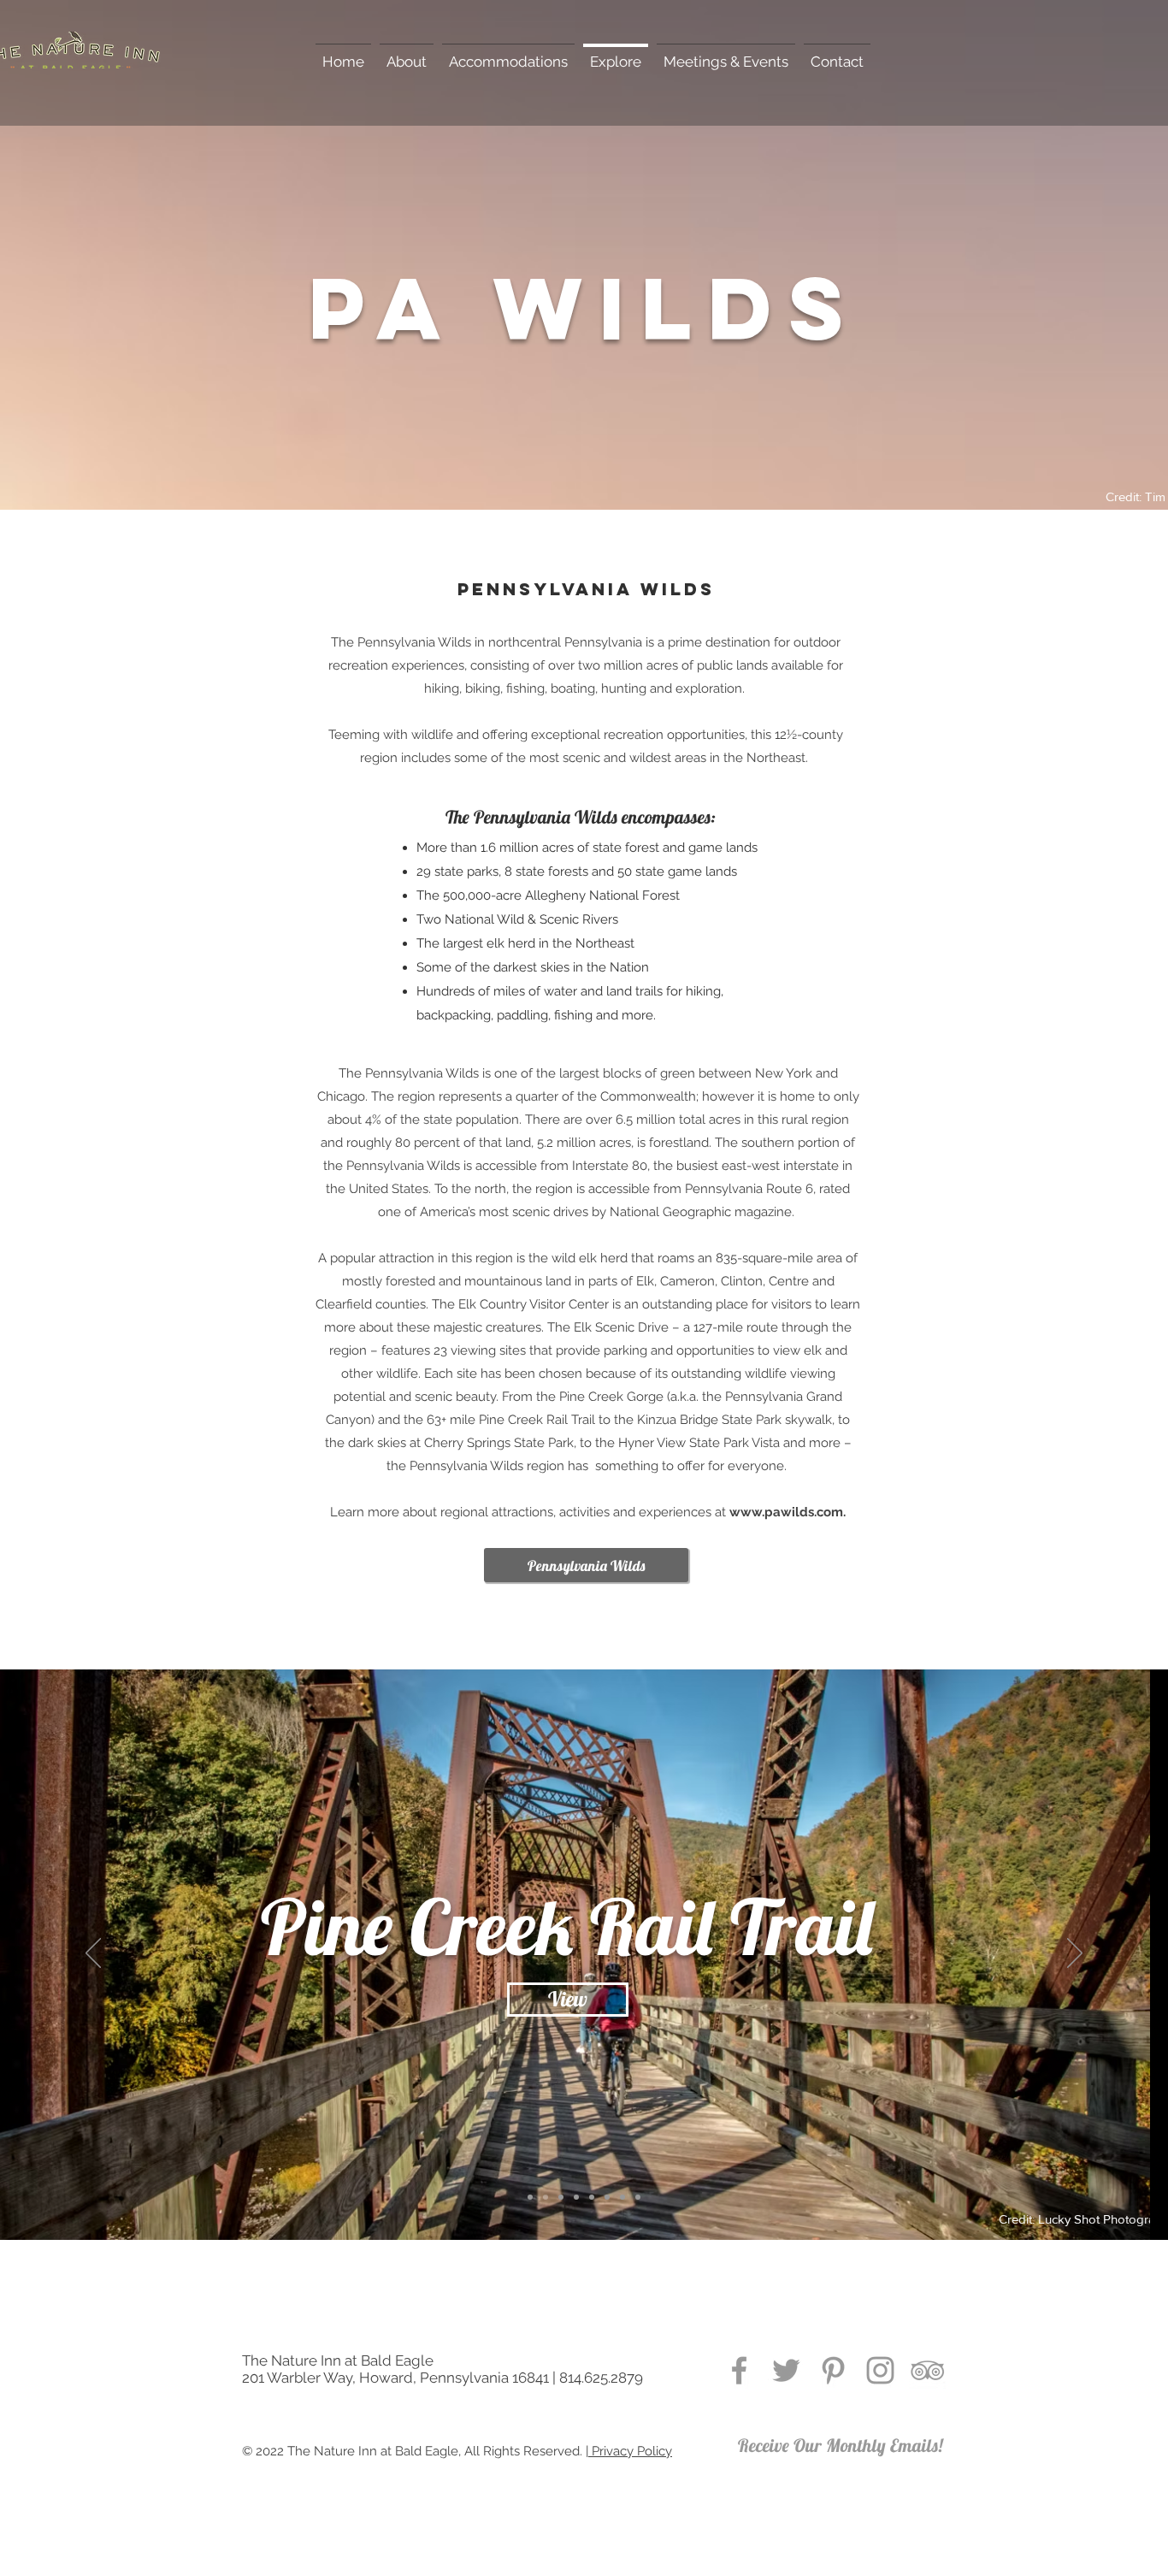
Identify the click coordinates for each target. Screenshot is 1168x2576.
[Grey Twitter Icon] (786, 2370)
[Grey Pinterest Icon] (833, 2370)
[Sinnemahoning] (561, 2197)
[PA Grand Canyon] (576, 2197)
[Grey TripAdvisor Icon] (927, 2370)
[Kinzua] (546, 2197)
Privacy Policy (630, 2451)
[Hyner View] (592, 2197)
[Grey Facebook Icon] (739, 2370)
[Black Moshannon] (638, 2197)
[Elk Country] (622, 2197)
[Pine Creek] (530, 2197)
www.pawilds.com (786, 1512)
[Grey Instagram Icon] (880, 2370)
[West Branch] (607, 2197)
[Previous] (93, 1954)
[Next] (1075, 1954)
